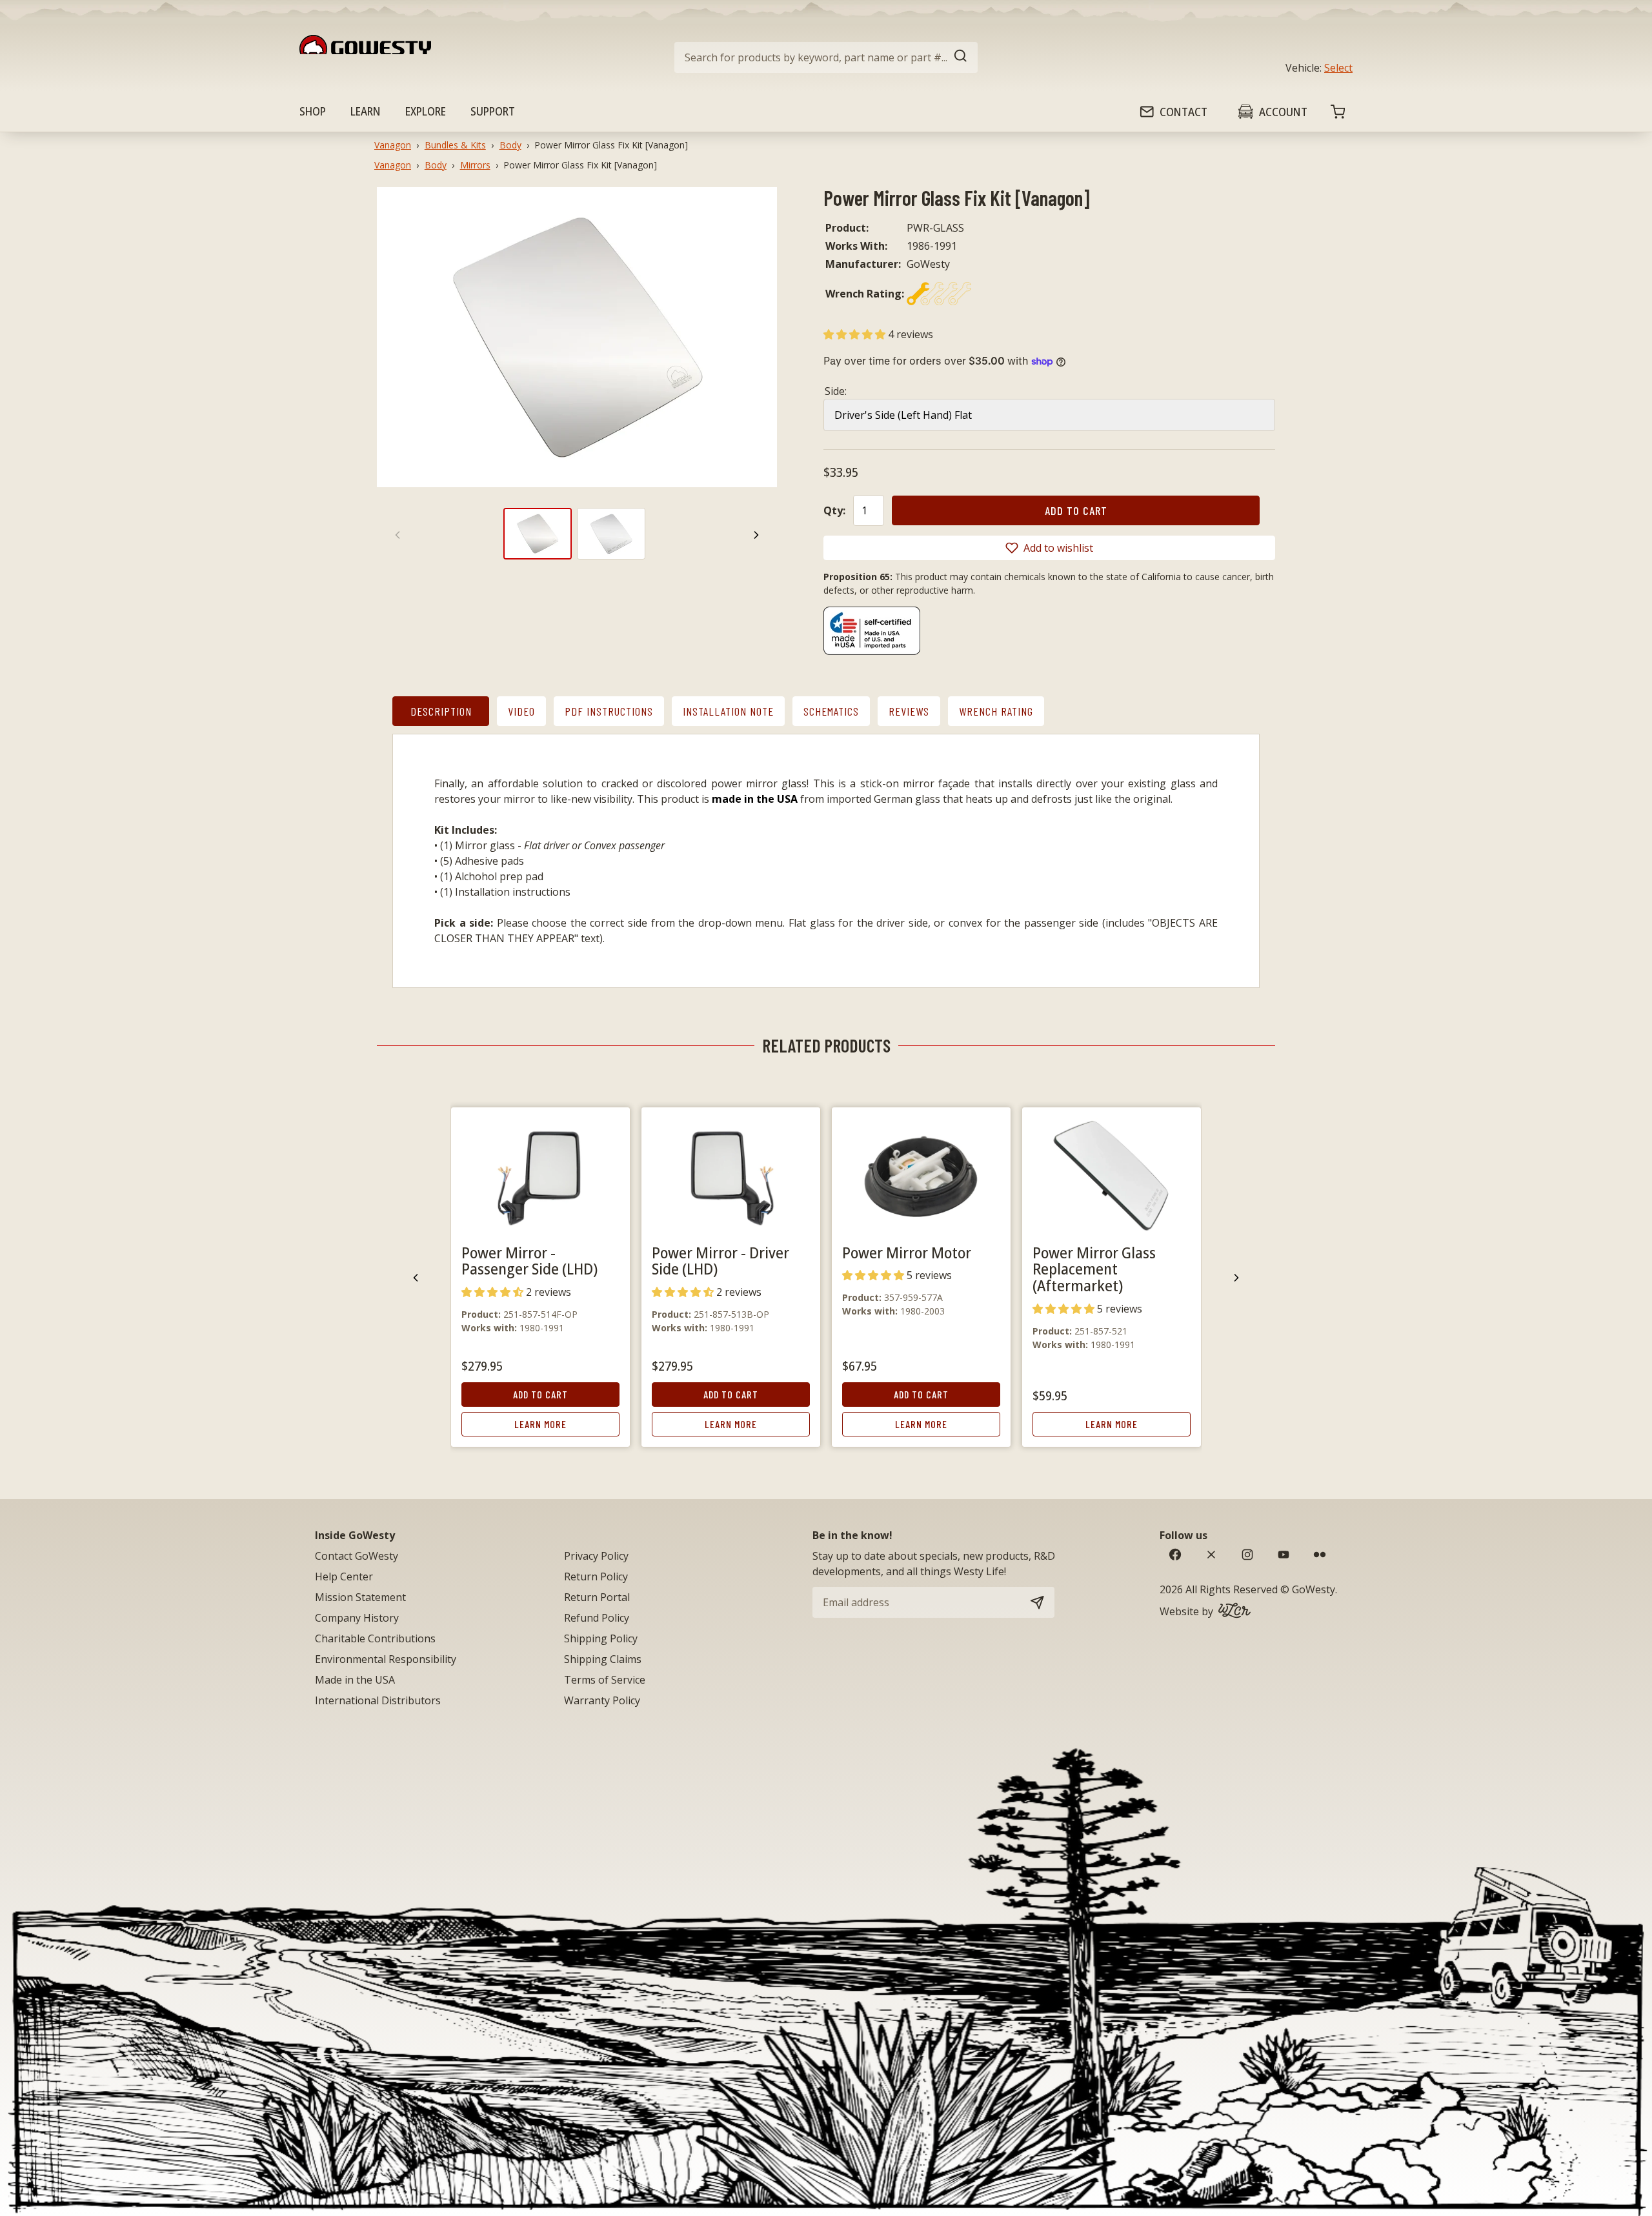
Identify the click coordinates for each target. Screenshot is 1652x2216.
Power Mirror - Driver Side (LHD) (720, 1261)
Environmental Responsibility (386, 1659)
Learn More (540, 1424)
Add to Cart (540, 1394)
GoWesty (1314, 1589)
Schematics (831, 711)
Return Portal (597, 1597)
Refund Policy (597, 1618)
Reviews (909, 711)
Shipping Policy (601, 1638)
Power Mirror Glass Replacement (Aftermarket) (1094, 1269)
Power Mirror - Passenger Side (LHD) (529, 1261)
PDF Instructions (609, 711)
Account (1283, 112)
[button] (856, 334)
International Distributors (378, 1700)
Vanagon (393, 145)
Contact (1184, 112)
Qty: (834, 510)
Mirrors (475, 165)
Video (521, 711)
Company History (357, 1618)
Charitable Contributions (375, 1638)
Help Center (344, 1576)
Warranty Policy (602, 1700)
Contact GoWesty (357, 1556)
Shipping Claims (603, 1659)
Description (441, 711)
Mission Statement (360, 1597)
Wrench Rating (996, 711)
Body (510, 145)
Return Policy (596, 1576)
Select (1338, 68)
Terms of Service (605, 1680)
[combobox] (826, 57)
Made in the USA (355, 1680)
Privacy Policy (596, 1556)
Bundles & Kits (455, 145)
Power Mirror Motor (907, 1252)
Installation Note (728, 711)
